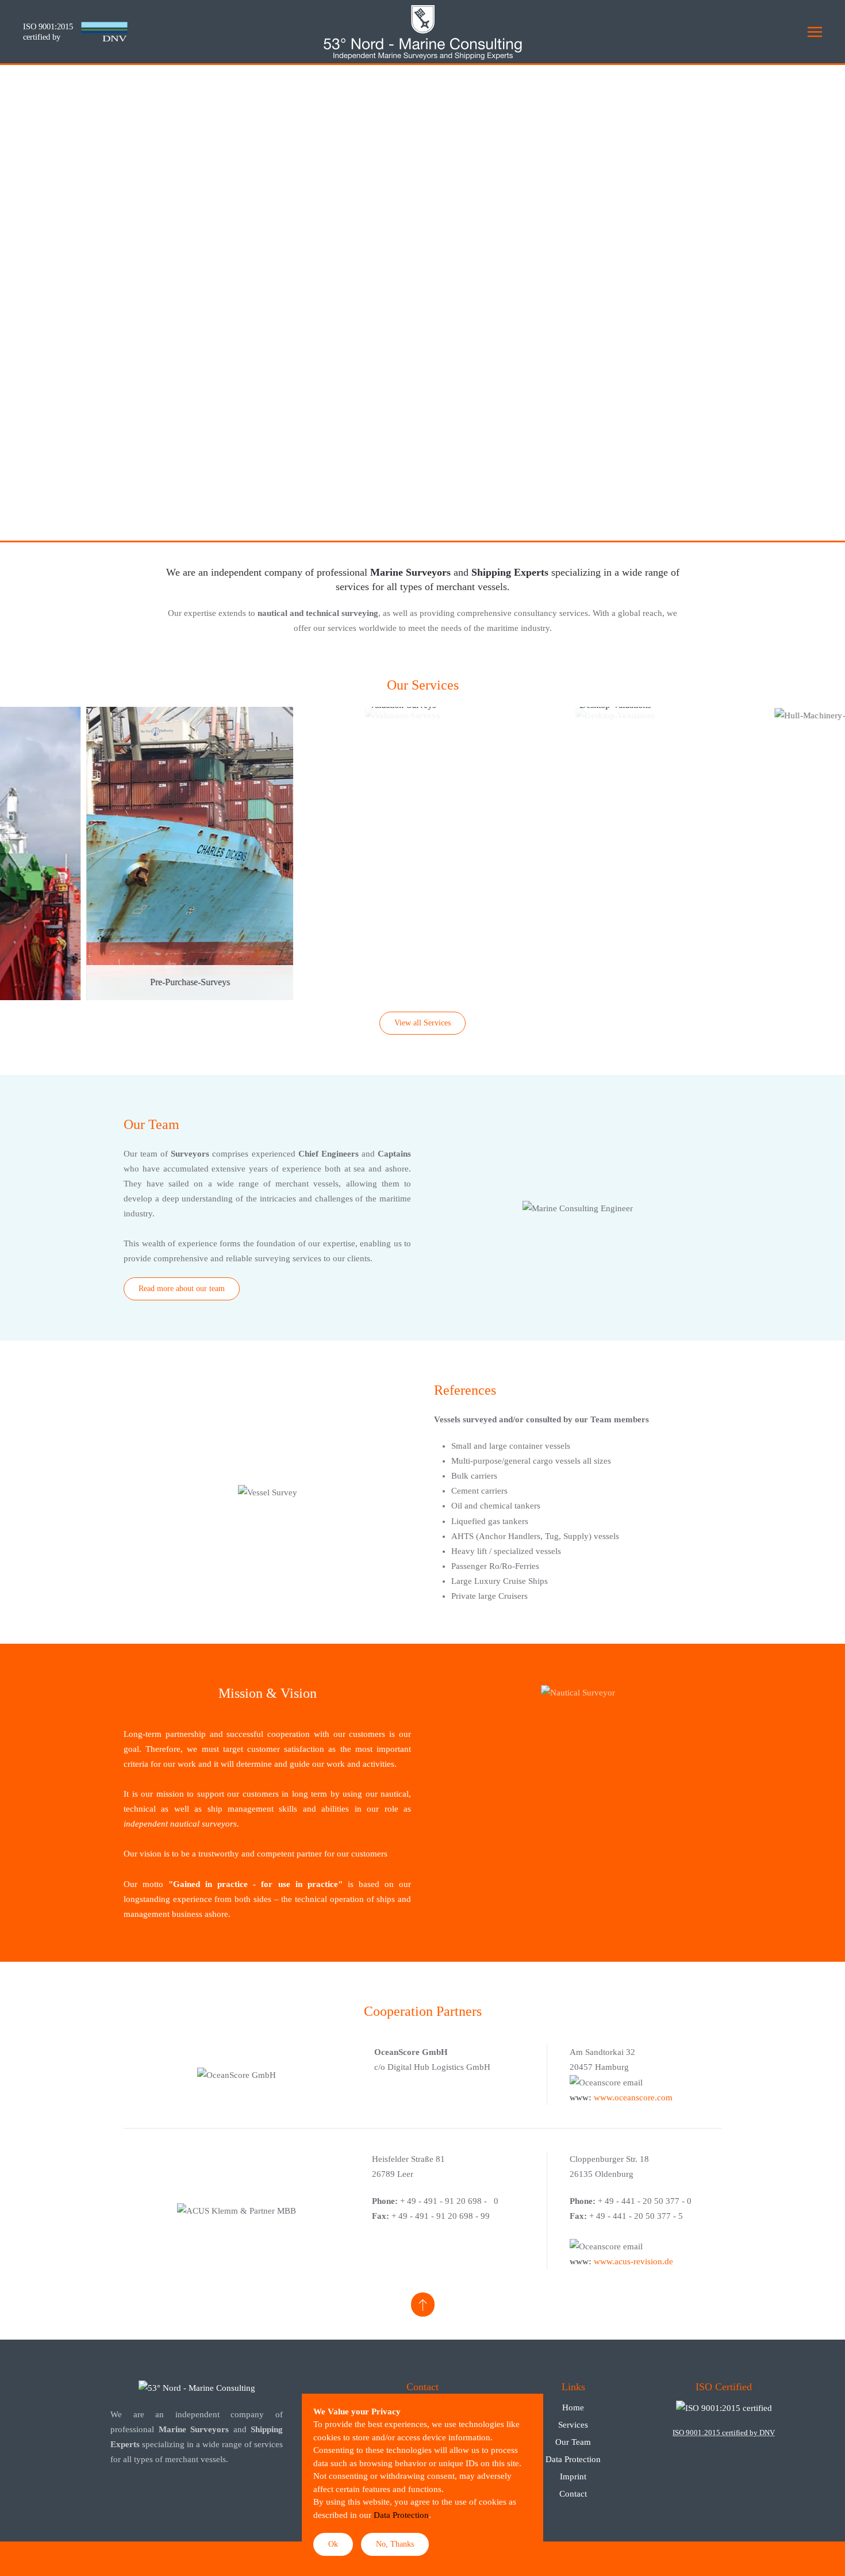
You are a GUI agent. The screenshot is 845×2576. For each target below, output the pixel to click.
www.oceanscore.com (633, 2097)
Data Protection (573, 2459)
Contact (573, 2494)
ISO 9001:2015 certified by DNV (724, 2433)
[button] (815, 32)
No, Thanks (395, 2544)
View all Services (422, 1023)
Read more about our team (182, 1289)
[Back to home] (422, 32)
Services (573, 2425)
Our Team (573, 2442)
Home (573, 2407)
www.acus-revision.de (633, 2261)
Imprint (573, 2477)
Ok (333, 2544)
